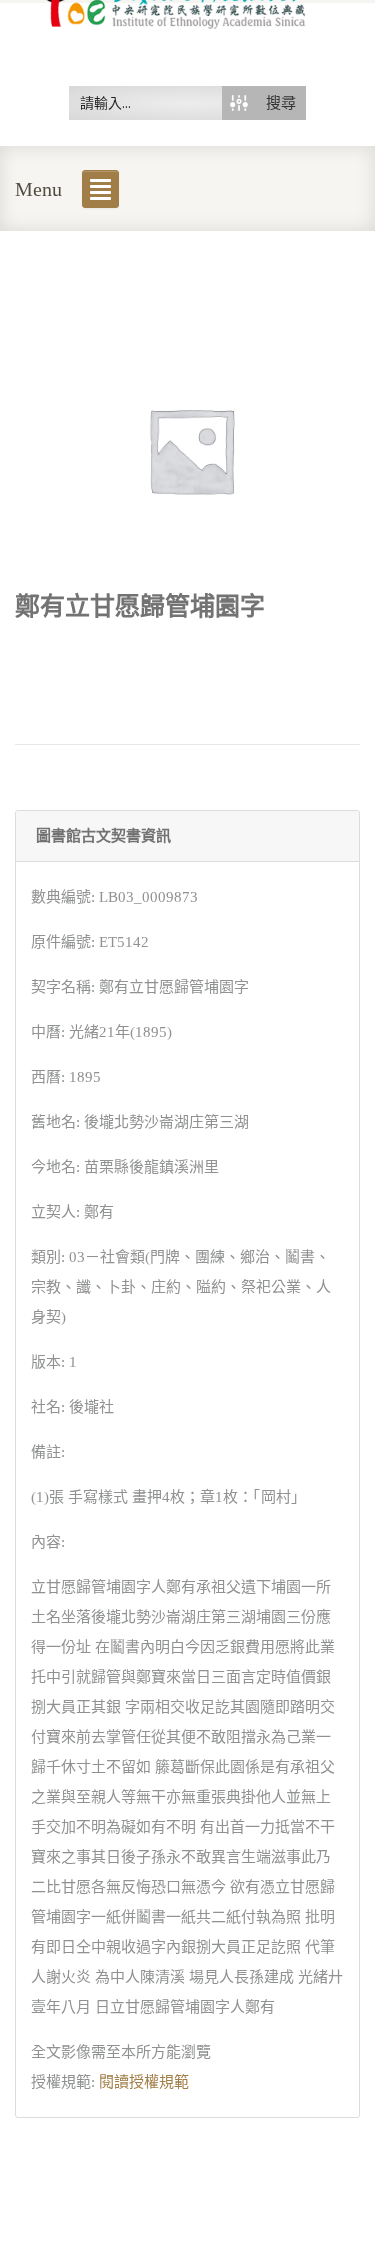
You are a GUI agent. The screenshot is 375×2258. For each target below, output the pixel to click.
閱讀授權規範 (144, 2082)
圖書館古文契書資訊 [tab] (103, 836)
